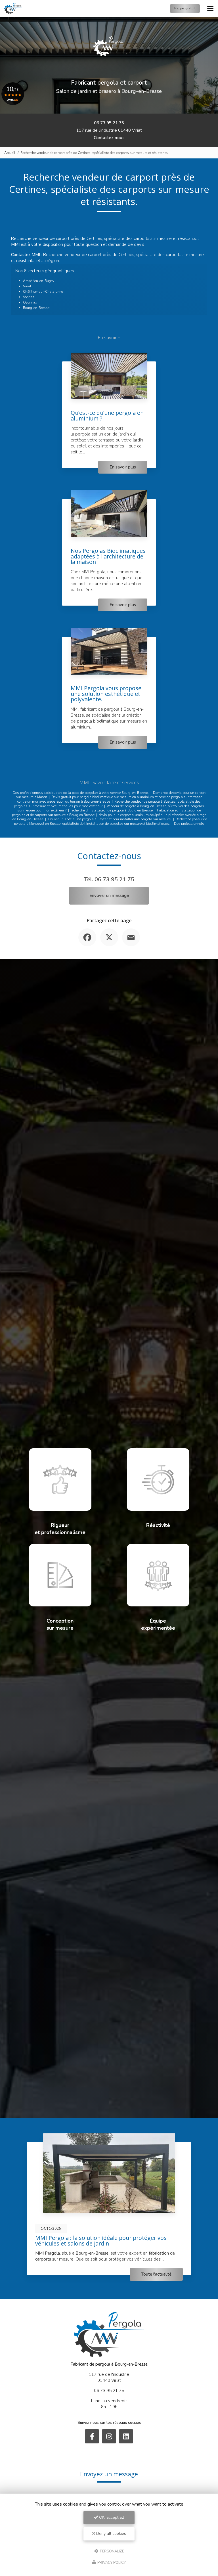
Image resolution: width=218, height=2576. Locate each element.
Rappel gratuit (185, 8)
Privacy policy (111, 2563)
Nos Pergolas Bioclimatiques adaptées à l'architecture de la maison (108, 556)
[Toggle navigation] (210, 9)
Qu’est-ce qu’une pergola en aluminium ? (107, 416)
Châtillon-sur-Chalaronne (43, 292)
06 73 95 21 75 (109, 123)
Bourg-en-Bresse (36, 308)
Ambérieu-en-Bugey (39, 281)
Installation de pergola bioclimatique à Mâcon (95, 2238)
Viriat (27, 286)
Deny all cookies (111, 2534)
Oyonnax (30, 302)
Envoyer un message (109, 895)
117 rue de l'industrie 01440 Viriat (109, 130)
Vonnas (29, 297)
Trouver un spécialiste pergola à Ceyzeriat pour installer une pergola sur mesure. (110, 819)
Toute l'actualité (156, 2275)
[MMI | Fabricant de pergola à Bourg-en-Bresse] (13, 9)
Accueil (10, 153)
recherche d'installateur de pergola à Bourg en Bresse (112, 810)
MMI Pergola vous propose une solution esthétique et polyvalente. (106, 694)
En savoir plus (123, 467)
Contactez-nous (109, 138)
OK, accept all (111, 2517)
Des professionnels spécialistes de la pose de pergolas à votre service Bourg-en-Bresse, (81, 793)
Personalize (112, 2551)
